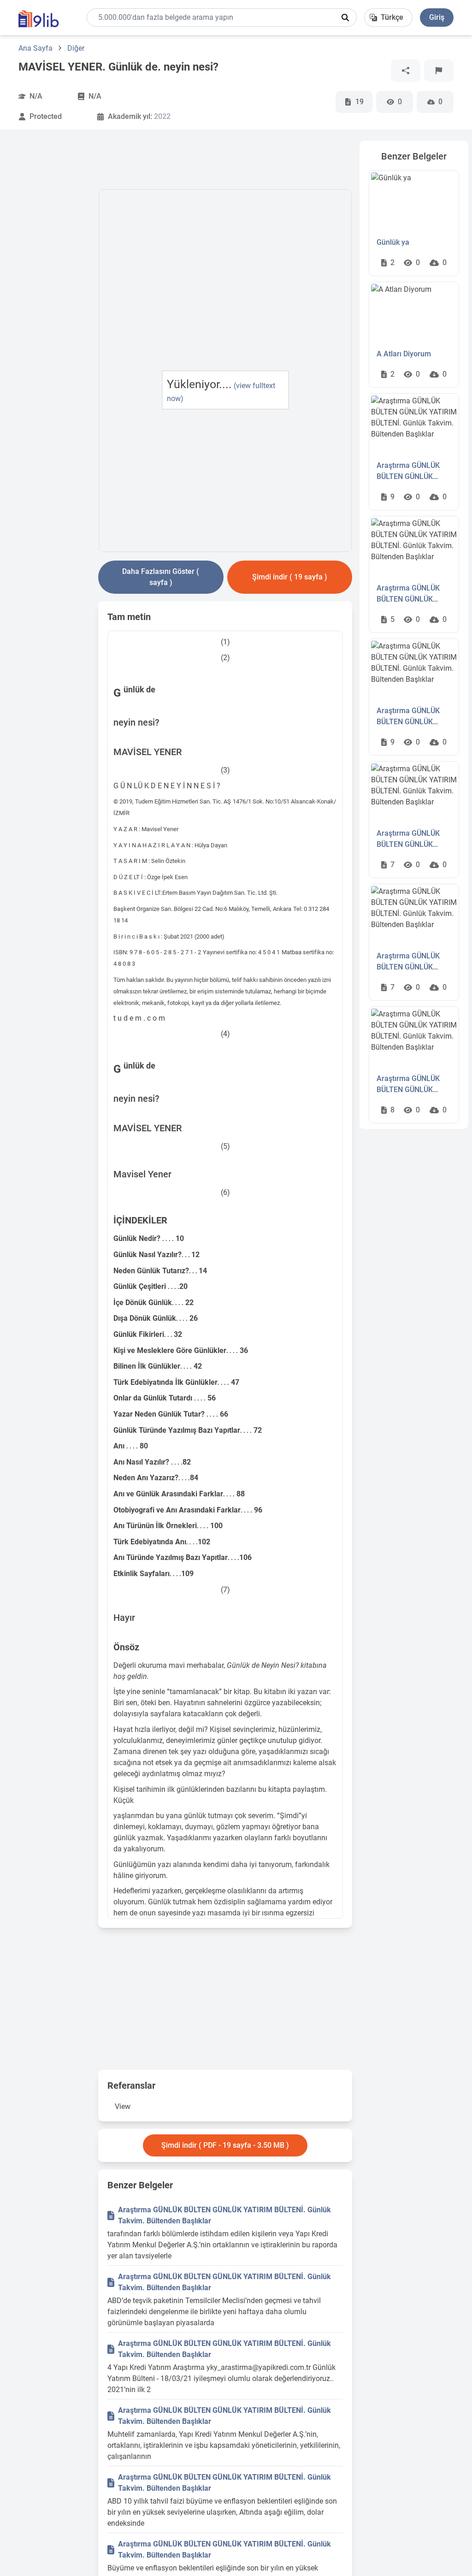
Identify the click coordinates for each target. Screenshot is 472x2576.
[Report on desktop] (439, 71)
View (123, 2106)
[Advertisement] (55, 279)
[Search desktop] (345, 18)
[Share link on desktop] (406, 71)
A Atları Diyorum (404, 354)
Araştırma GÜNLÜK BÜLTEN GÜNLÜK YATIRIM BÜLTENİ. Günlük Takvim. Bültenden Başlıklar (224, 2215)
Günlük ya (393, 242)
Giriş (437, 17)
